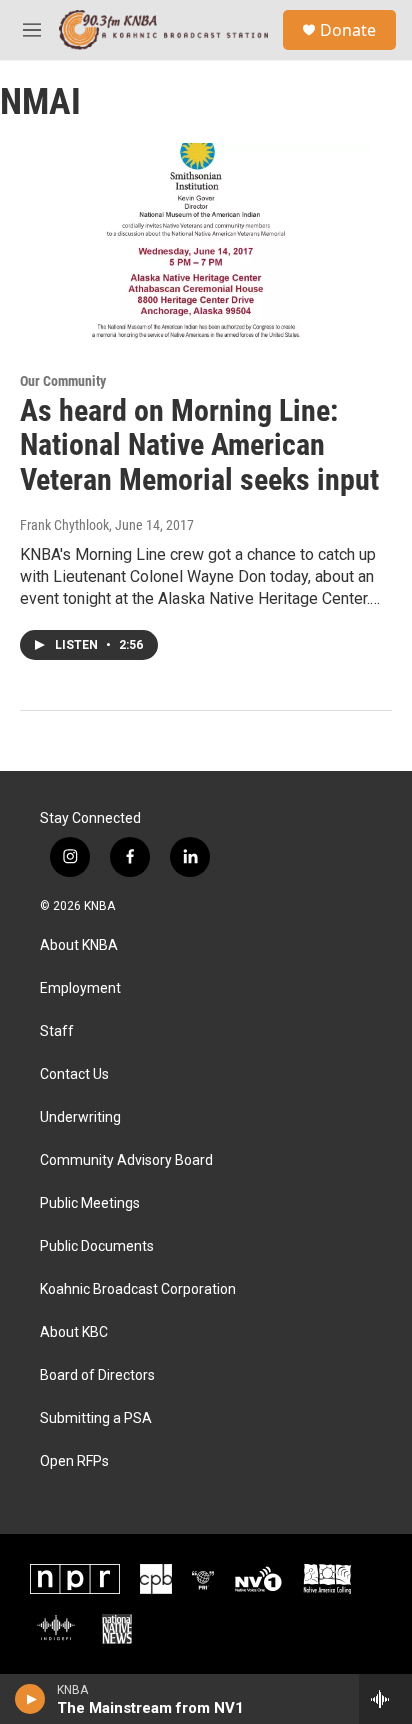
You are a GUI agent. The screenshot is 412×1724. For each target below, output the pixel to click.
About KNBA (79, 945)
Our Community (63, 381)
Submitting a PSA (96, 1418)
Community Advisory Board (126, 1160)
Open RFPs (74, 1461)
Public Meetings (90, 1203)
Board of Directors (97, 1375)
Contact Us (74, 1074)
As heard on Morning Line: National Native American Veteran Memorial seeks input (199, 445)
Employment (80, 988)
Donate (348, 30)
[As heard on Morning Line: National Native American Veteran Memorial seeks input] (196, 241)
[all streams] (385, 1699)
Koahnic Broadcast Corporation (138, 1289)
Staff (57, 1031)
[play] (30, 1699)
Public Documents (97, 1246)
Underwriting (80, 1117)
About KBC (74, 1332)
